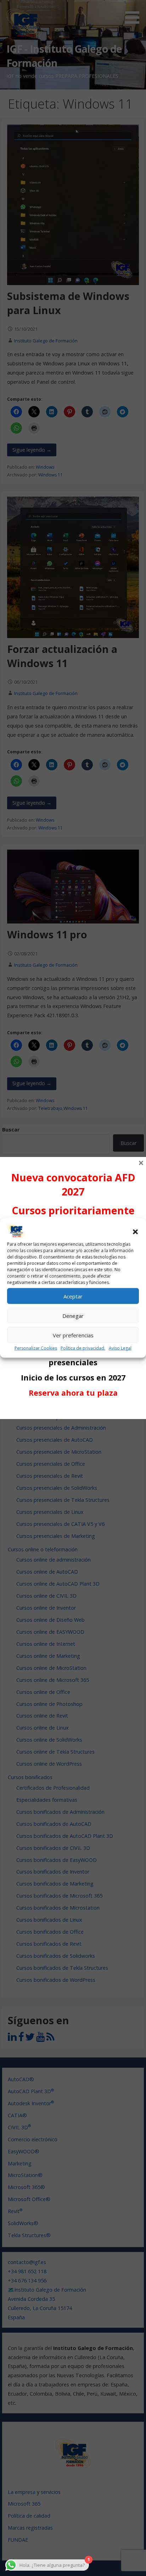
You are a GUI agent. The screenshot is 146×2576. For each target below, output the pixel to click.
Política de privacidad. (83, 1348)
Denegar (73, 1316)
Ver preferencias (73, 1335)
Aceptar (73, 1296)
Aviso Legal (120, 1348)
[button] (135, 1232)
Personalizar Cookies (36, 1348)
